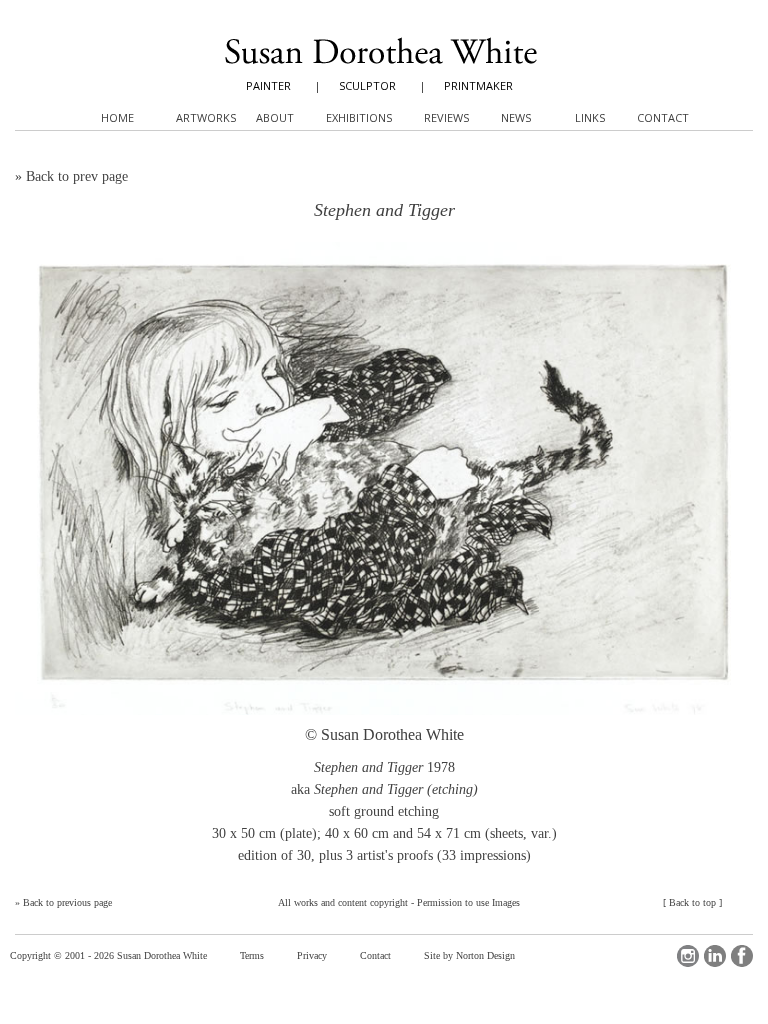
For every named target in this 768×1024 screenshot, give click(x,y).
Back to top (692, 902)
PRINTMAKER (478, 85)
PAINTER (268, 85)
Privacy (312, 955)
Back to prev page (77, 176)
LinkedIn (715, 956)
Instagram (688, 956)
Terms (252, 955)
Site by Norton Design (469, 955)
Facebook (742, 956)
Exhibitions (359, 117)
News (516, 117)
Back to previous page (67, 902)
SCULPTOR (367, 85)
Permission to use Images (468, 902)
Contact (375, 955)
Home (117, 117)
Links (590, 117)
